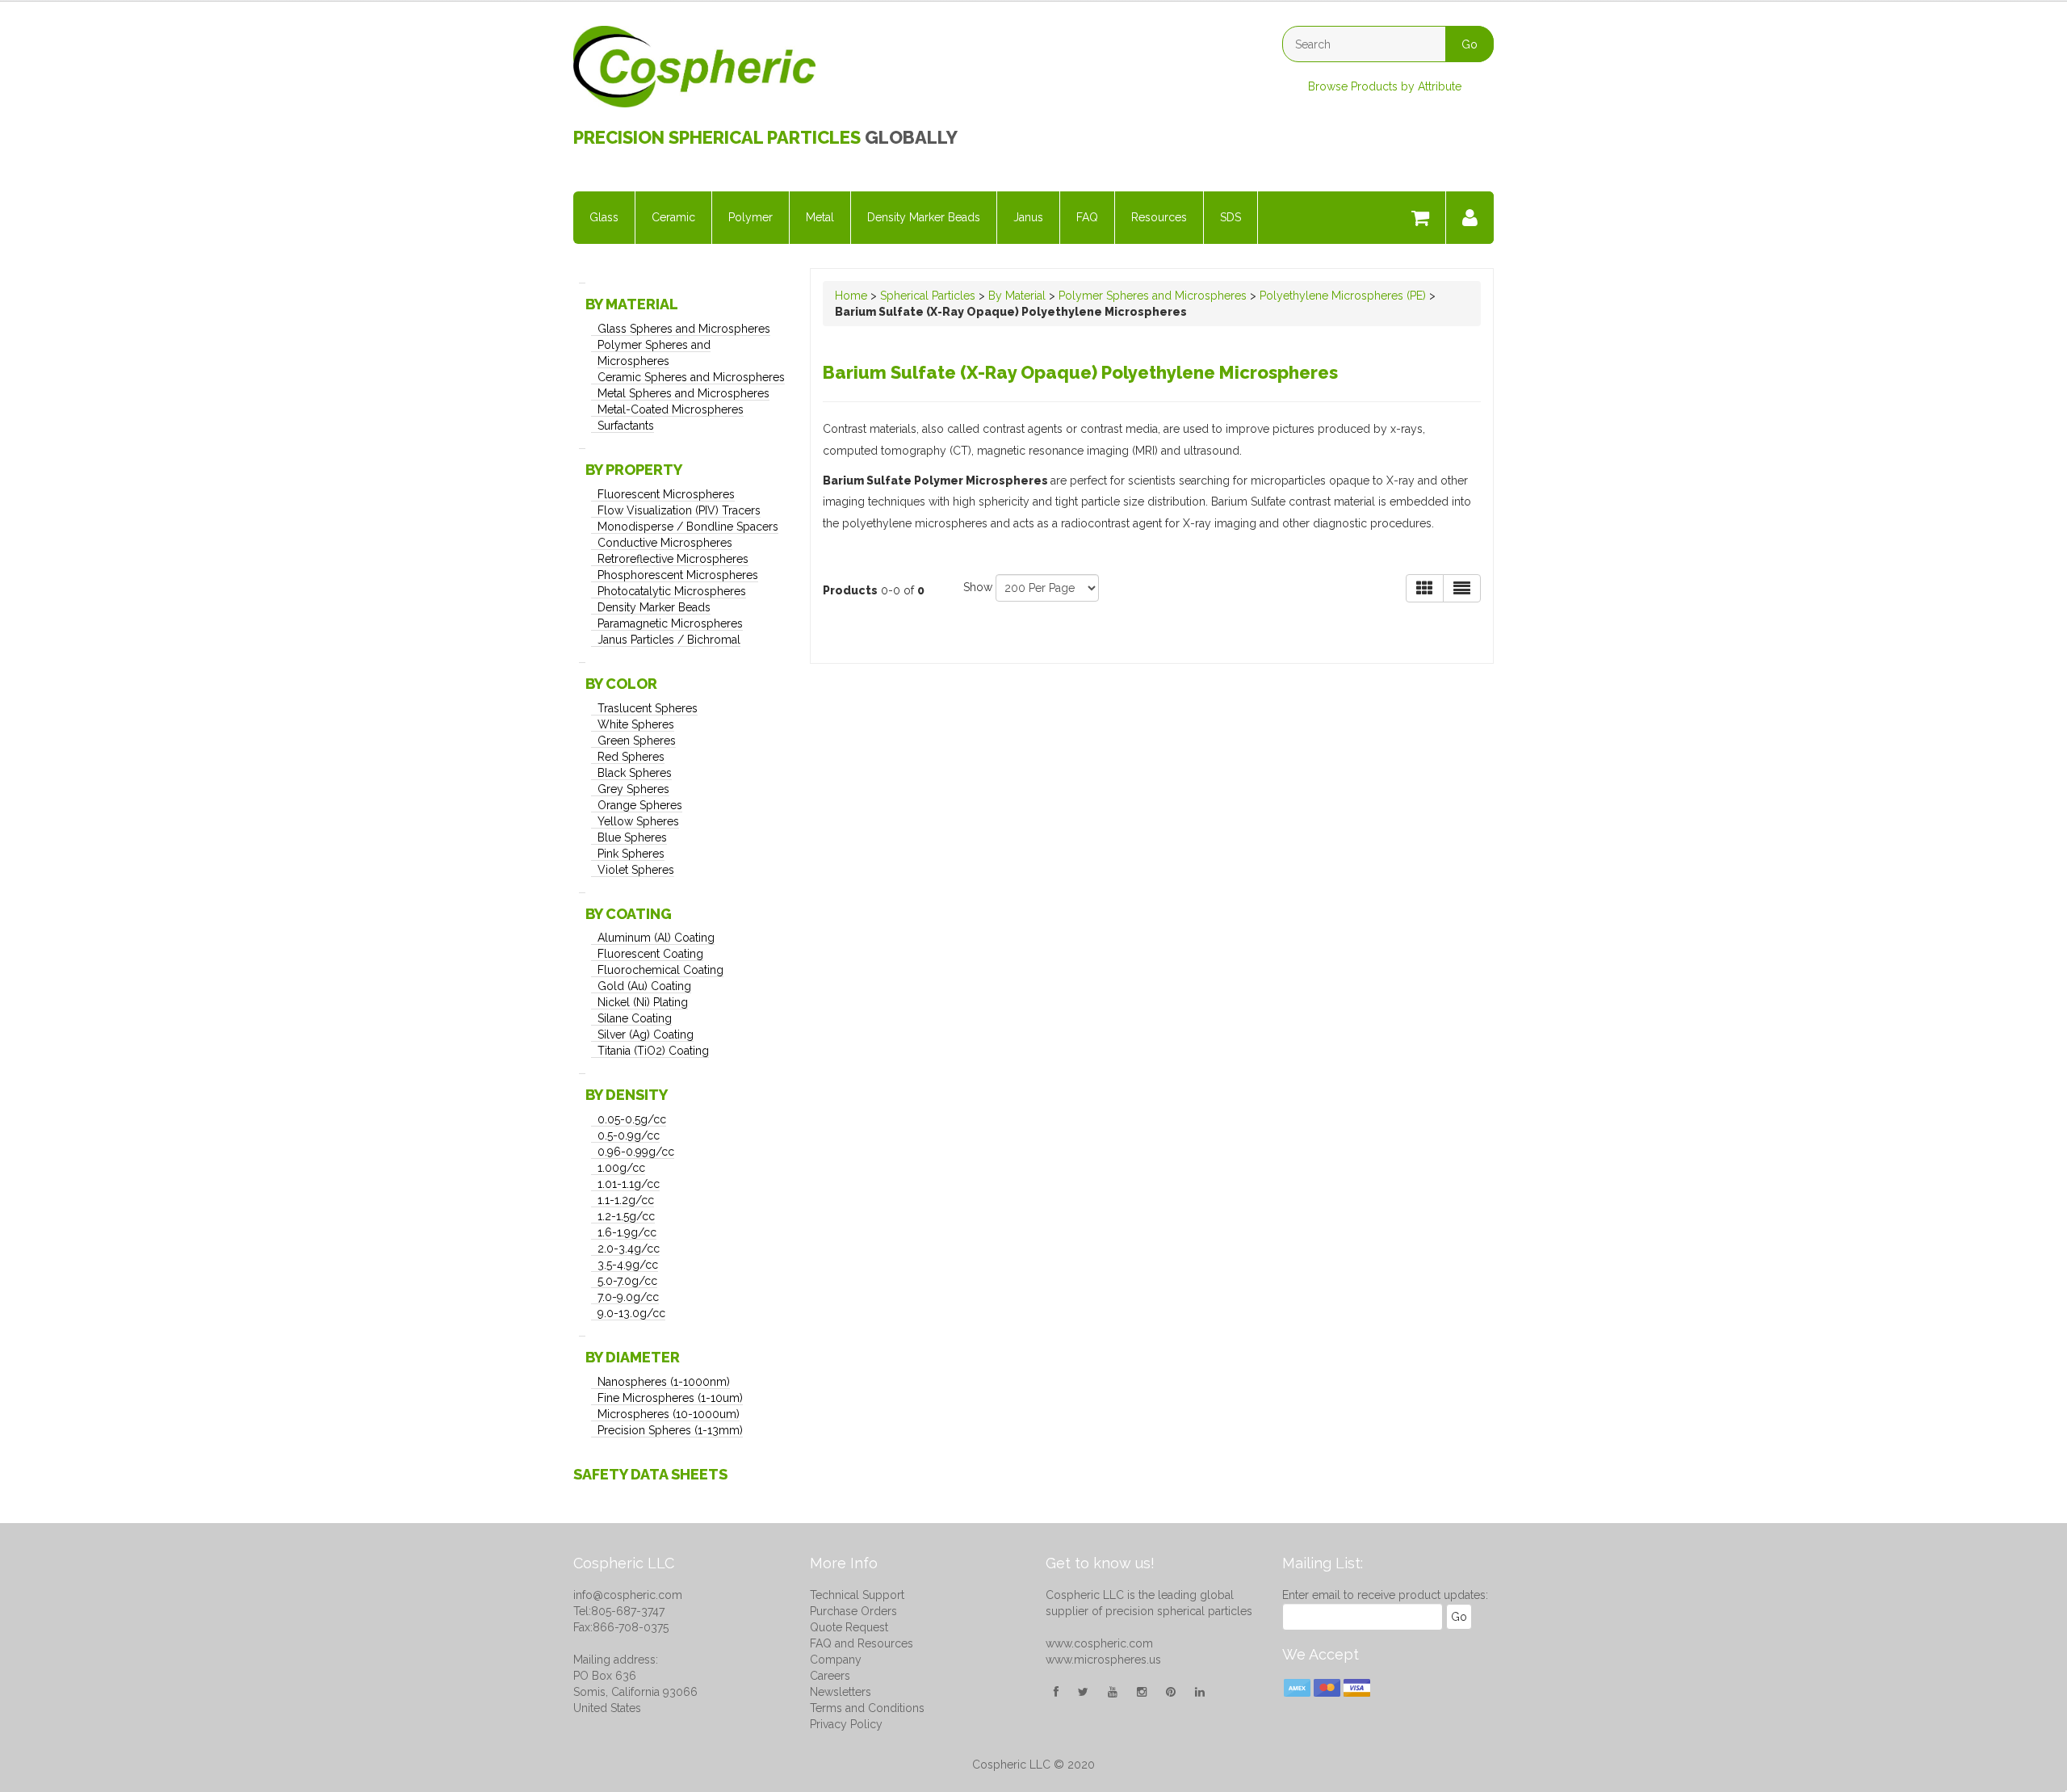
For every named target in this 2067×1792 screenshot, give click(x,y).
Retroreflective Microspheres (673, 559)
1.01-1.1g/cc (629, 1184)
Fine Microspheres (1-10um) (670, 1398)
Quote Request (849, 1627)
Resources (1159, 217)
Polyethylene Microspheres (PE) (1343, 296)
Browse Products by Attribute (1385, 86)
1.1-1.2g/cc (626, 1200)
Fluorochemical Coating (660, 970)
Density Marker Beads (924, 217)
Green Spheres (637, 741)
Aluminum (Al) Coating (656, 938)
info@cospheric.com (628, 1595)
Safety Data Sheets (650, 1474)
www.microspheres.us (1103, 1660)
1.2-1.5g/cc (626, 1216)
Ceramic (673, 217)
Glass (604, 217)
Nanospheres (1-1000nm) (664, 1382)
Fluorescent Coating (650, 954)
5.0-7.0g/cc (627, 1281)
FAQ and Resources (862, 1643)
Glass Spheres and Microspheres (684, 329)
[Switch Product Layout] (1462, 588)
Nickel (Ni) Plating (643, 1002)
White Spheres (636, 724)
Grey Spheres (633, 789)
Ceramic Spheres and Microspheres (691, 377)
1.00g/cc (621, 1168)
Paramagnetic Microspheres (670, 623)
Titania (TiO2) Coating (653, 1051)
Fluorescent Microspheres (666, 494)
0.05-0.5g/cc (632, 1119)
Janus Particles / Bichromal (669, 640)
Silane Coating (635, 1018)
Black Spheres (635, 773)
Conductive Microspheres (665, 543)
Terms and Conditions (867, 1708)
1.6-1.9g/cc (627, 1232)
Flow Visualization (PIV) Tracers (679, 510)
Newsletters (841, 1692)
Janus (1028, 217)
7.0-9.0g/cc (628, 1297)
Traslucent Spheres (648, 708)
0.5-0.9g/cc (629, 1135)
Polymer (750, 217)
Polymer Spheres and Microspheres (1153, 296)
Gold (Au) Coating (644, 986)
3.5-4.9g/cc (628, 1265)
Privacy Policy (846, 1724)
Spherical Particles (928, 296)
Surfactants (626, 426)
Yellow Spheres (638, 821)
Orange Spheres (640, 805)
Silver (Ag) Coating (646, 1034)
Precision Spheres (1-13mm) (670, 1430)
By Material (1017, 296)
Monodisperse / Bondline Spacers (688, 527)
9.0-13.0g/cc (631, 1313)
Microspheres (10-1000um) (669, 1414)
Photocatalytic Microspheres (672, 591)
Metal (820, 217)
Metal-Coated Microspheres (671, 409)
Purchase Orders (853, 1611)
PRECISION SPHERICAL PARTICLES (717, 137)
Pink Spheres (631, 854)
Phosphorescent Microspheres (678, 575)
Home (851, 296)
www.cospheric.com (1099, 1643)
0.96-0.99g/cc (636, 1152)
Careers (830, 1676)
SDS (1231, 217)
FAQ (1087, 217)
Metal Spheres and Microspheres (683, 393)
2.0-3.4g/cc (629, 1249)
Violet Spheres (636, 870)
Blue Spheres (632, 837)
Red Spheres (631, 757)
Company (836, 1660)
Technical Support (857, 1595)
